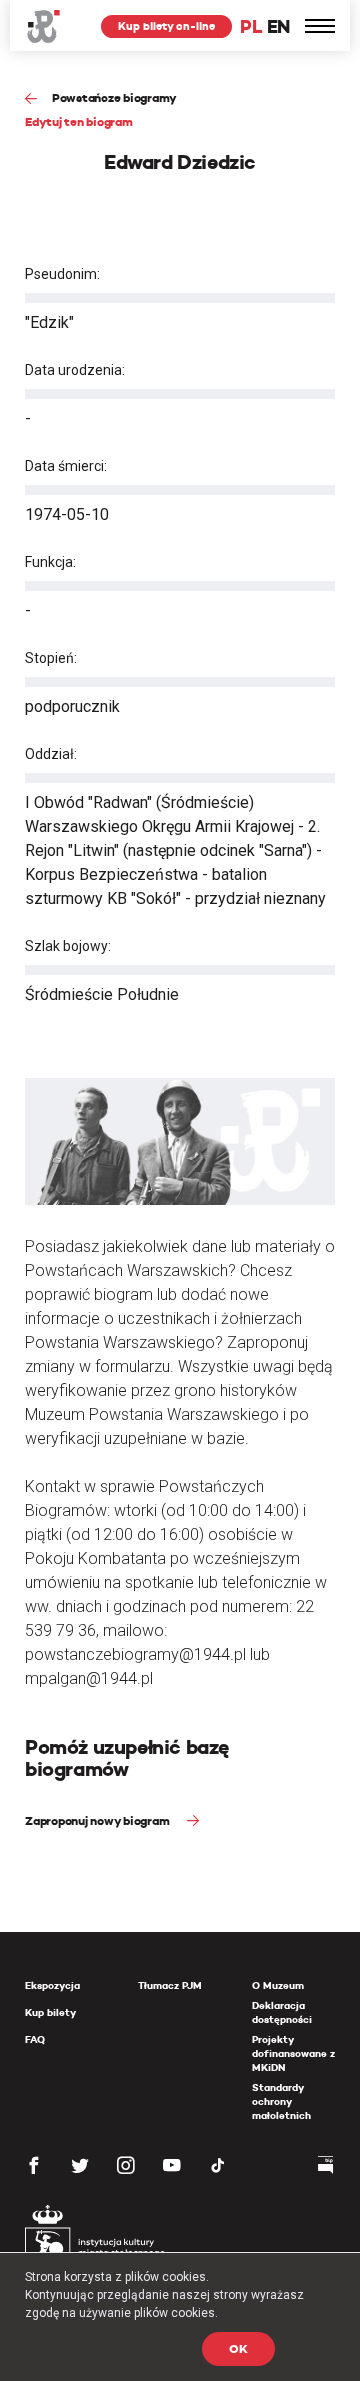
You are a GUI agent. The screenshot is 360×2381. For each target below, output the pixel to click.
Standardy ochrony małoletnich (281, 2101)
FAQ (35, 2039)
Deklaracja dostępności (282, 2012)
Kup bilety (50, 2012)
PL (251, 26)
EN (278, 26)
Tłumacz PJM (170, 1985)
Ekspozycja (52, 1985)
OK (238, 2348)
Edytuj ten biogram (79, 121)
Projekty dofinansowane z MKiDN (293, 2053)
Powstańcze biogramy (114, 97)
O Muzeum (278, 1985)
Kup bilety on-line (166, 26)
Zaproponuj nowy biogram (98, 1820)
